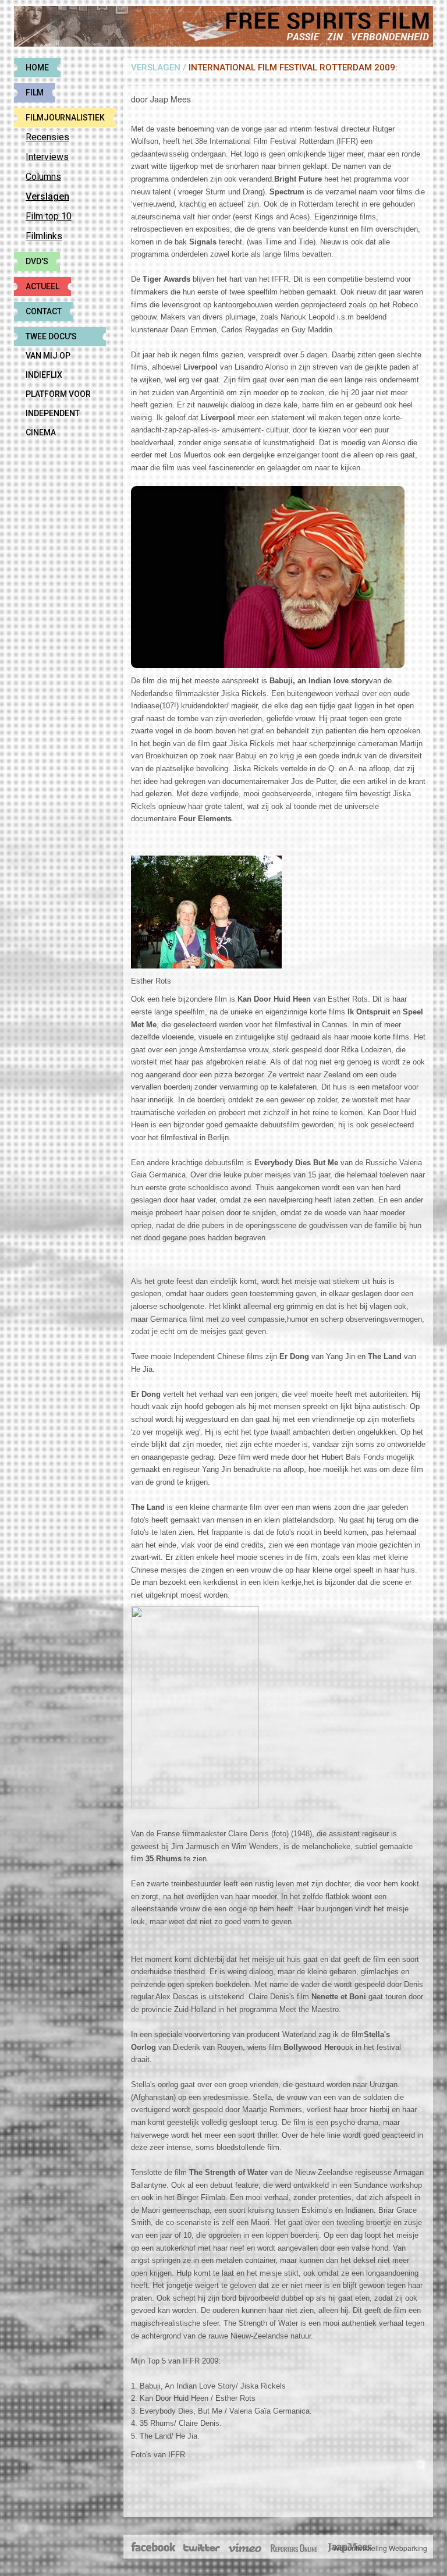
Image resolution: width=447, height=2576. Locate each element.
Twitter (201, 2548)
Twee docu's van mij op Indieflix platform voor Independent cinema (58, 339)
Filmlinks (44, 236)
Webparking (408, 2548)
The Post (294, 2548)
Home (37, 68)
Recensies (47, 137)
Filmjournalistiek (65, 118)
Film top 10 (49, 216)
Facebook (154, 2548)
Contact (44, 311)
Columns (43, 177)
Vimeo (245, 2548)
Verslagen (47, 196)
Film (35, 93)
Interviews (47, 157)
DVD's (37, 261)
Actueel (42, 286)
